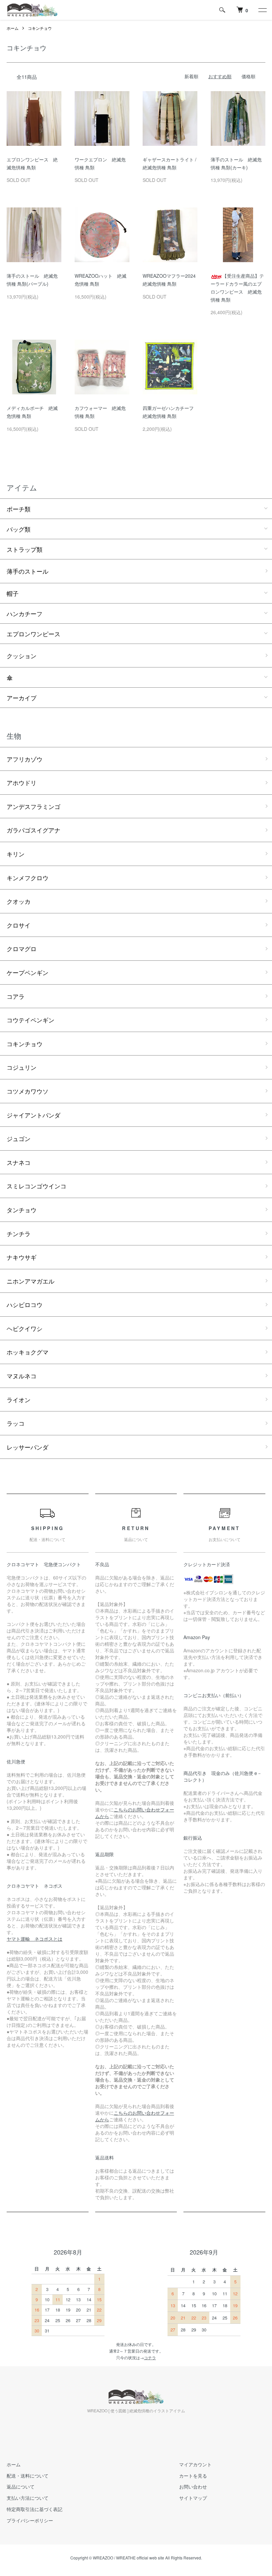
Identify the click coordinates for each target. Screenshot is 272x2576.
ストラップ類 (25, 549)
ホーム (13, 28)
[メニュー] (262, 10)
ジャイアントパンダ (34, 1115)
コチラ (150, 2357)
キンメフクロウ (28, 878)
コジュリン (22, 1067)
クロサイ (19, 925)
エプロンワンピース (34, 634)
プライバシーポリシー (30, 2520)
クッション (22, 656)
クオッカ (19, 901)
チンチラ (19, 1233)
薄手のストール (28, 571)
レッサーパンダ (28, 1447)
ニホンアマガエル (31, 1281)
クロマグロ (22, 948)
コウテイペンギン (31, 1020)
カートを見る (193, 2476)
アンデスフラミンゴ (34, 806)
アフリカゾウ (25, 759)
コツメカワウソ (28, 1091)
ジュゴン (19, 1138)
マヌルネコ (22, 1376)
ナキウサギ (22, 1257)
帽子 (13, 593)
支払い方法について (28, 2498)
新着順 (191, 76)
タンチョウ (22, 1210)
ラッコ (16, 1423)
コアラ (16, 996)
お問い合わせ (193, 2487)
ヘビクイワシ (25, 1328)
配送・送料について (28, 2476)
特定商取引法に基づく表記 (34, 2509)
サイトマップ (193, 2498)
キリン (16, 854)
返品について (21, 2487)
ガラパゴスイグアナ (34, 830)
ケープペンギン (28, 972)
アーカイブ (22, 698)
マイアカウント (195, 2464)
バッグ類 (19, 529)
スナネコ (19, 1162)
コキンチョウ (40, 28)
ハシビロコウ (25, 1304)
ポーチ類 (19, 509)
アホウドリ (22, 782)
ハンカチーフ (25, 613)
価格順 (248, 76)
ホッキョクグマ (28, 1352)
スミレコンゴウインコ (36, 1186)
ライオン (19, 1400)
